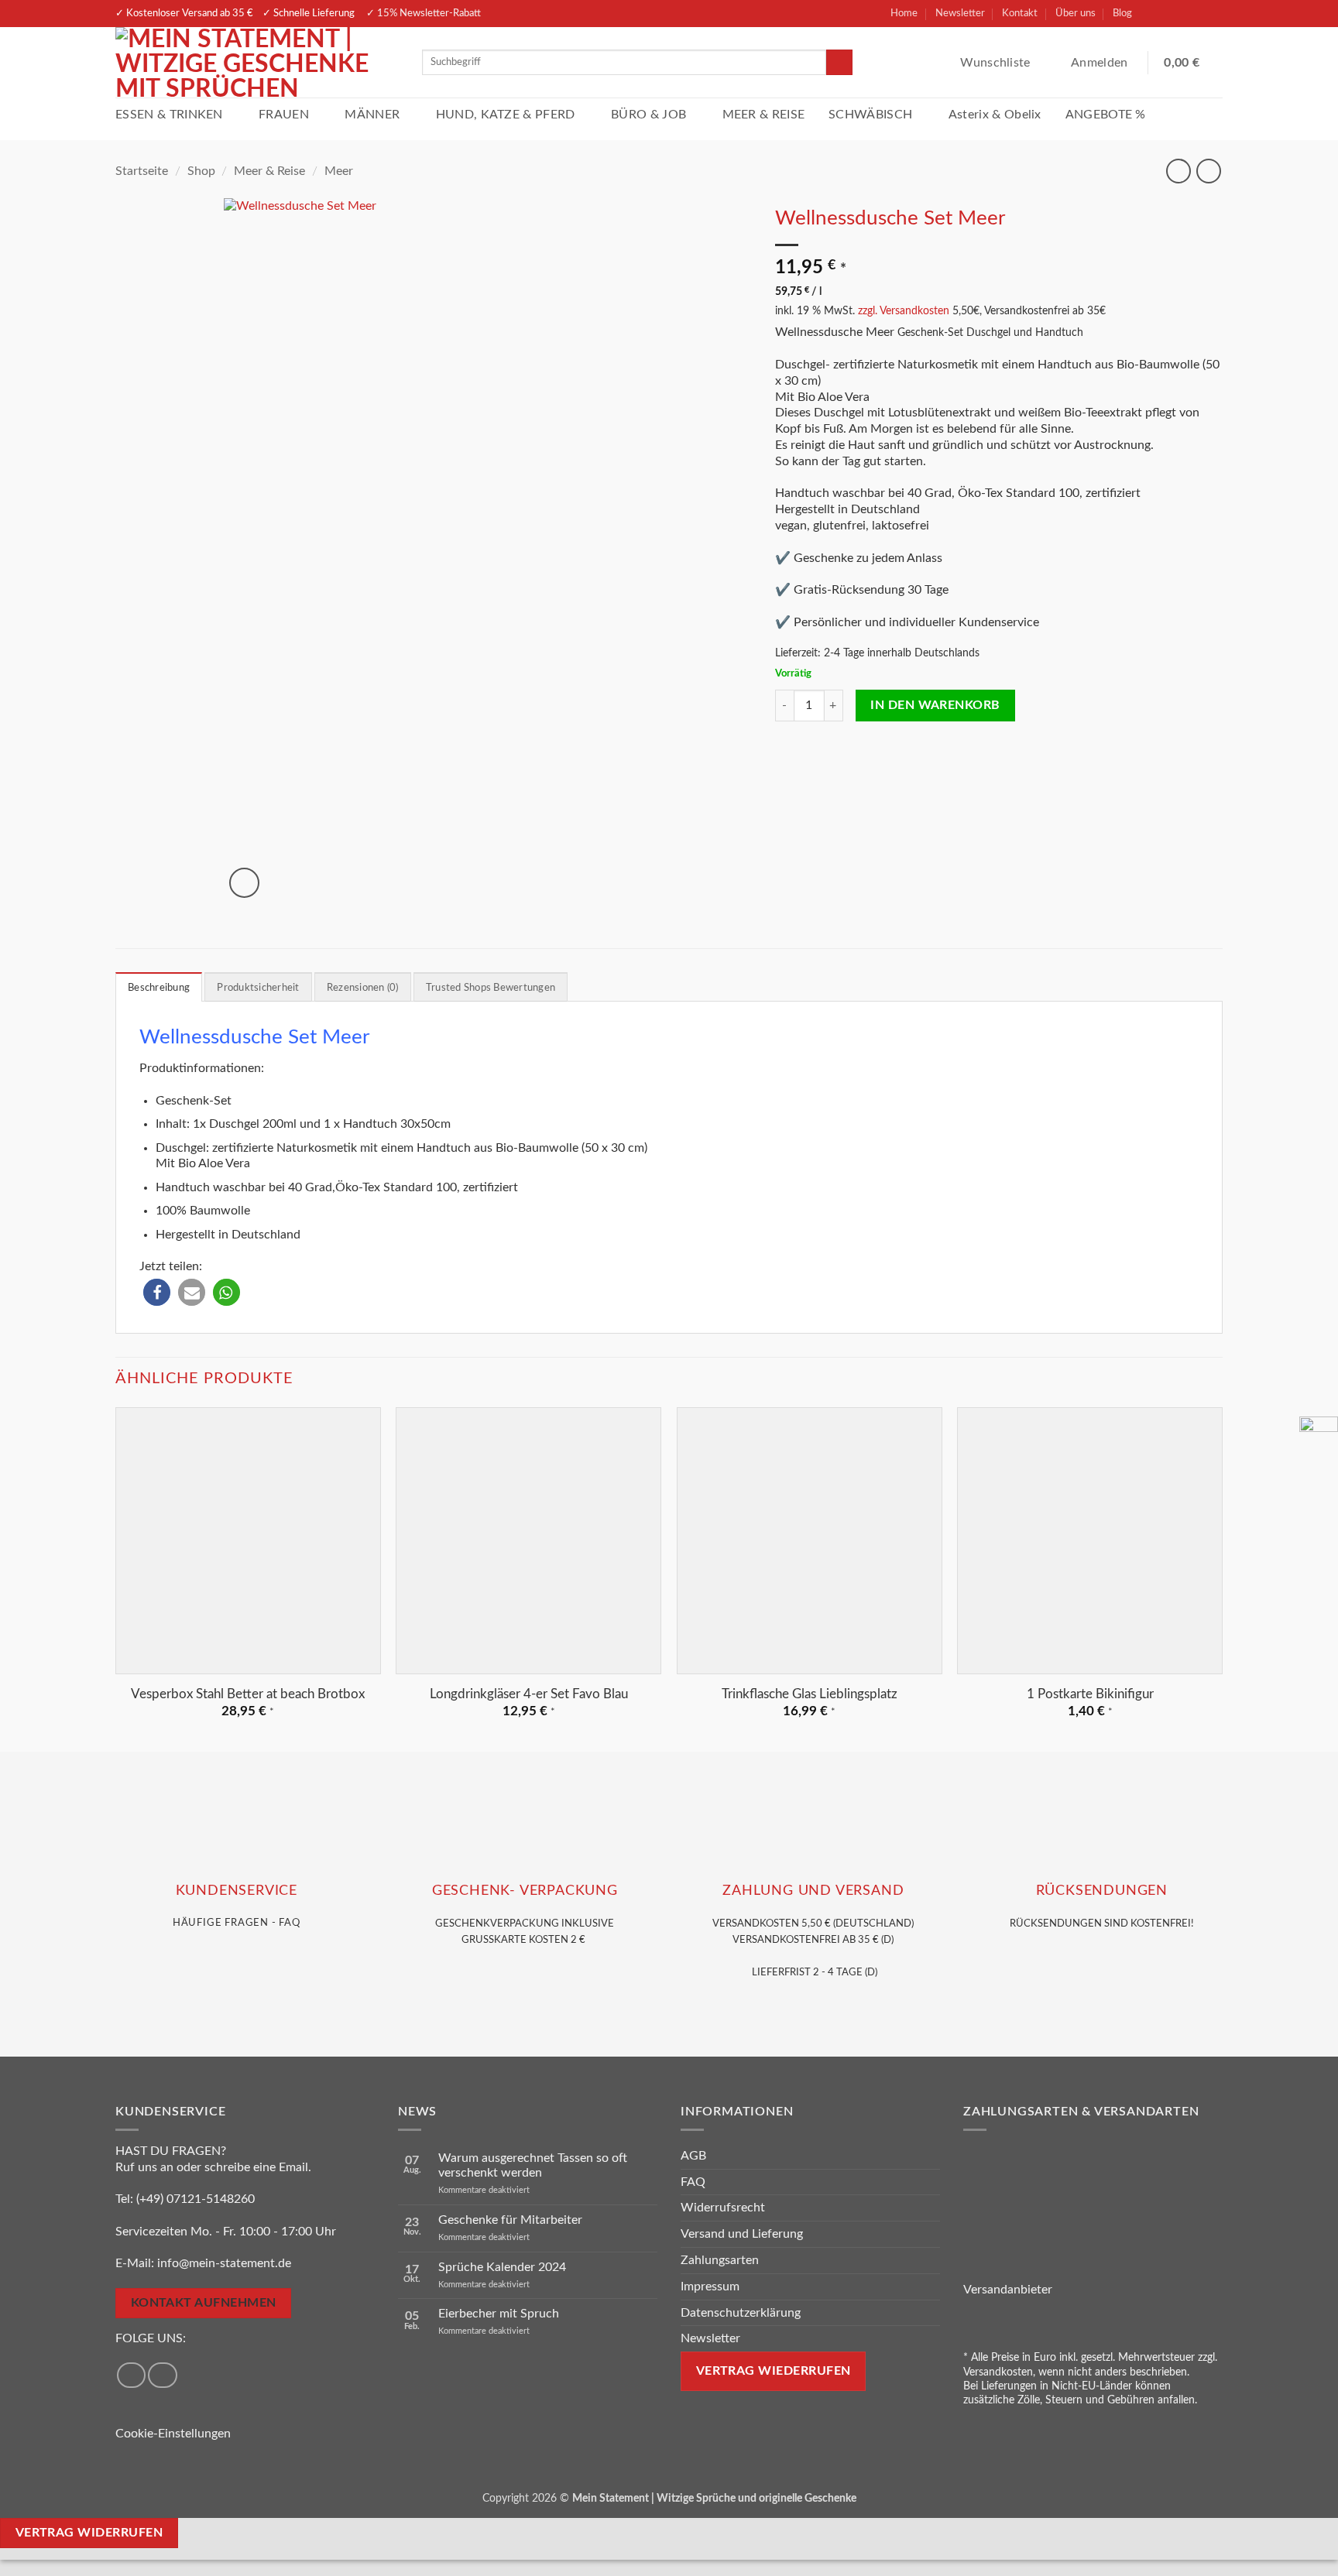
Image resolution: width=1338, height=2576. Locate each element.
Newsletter (960, 13)
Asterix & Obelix (995, 115)
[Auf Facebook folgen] (1154, 14)
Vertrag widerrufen (89, 2533)
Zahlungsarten (720, 2260)
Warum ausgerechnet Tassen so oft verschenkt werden (533, 2165)
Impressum (710, 2287)
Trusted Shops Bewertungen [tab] (491, 988)
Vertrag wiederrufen (774, 2371)
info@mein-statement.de (224, 2263)
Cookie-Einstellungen (173, 2434)
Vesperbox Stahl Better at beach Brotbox (248, 1694)
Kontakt (1020, 13)
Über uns (1076, 13)
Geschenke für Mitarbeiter (510, 2220)
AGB (693, 2156)
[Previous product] (1208, 171)
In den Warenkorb (935, 706)
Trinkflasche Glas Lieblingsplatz (810, 1694)
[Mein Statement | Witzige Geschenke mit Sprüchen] (257, 62)
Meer (339, 171)
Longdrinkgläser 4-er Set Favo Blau (529, 1694)
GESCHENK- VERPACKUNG (525, 1891)
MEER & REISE (764, 115)
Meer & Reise (269, 171)
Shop (201, 171)
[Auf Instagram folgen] (1182, 14)
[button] (1101, 63)
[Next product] (1178, 171)
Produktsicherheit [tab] (258, 988)
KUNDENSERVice (237, 1891)
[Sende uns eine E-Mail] (1209, 14)
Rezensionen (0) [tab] (363, 988)
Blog (1122, 13)
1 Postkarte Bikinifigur (1090, 1694)
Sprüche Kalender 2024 (502, 2267)
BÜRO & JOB (648, 115)
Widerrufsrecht (723, 2208)
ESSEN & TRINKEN (169, 115)
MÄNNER (372, 115)
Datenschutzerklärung (741, 2313)
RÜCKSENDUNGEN (1102, 1891)
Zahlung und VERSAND (813, 1891)
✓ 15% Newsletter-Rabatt (424, 13)
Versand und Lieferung (742, 2234)
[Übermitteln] (839, 63)
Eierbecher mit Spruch (499, 2314)
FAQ (693, 2182)
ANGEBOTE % (1106, 115)
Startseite (142, 171)
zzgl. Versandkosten (904, 311)
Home (904, 13)
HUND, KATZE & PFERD (506, 115)
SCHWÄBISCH (870, 115)
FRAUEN (284, 115)
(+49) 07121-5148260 (196, 2199)
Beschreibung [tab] (159, 988)
